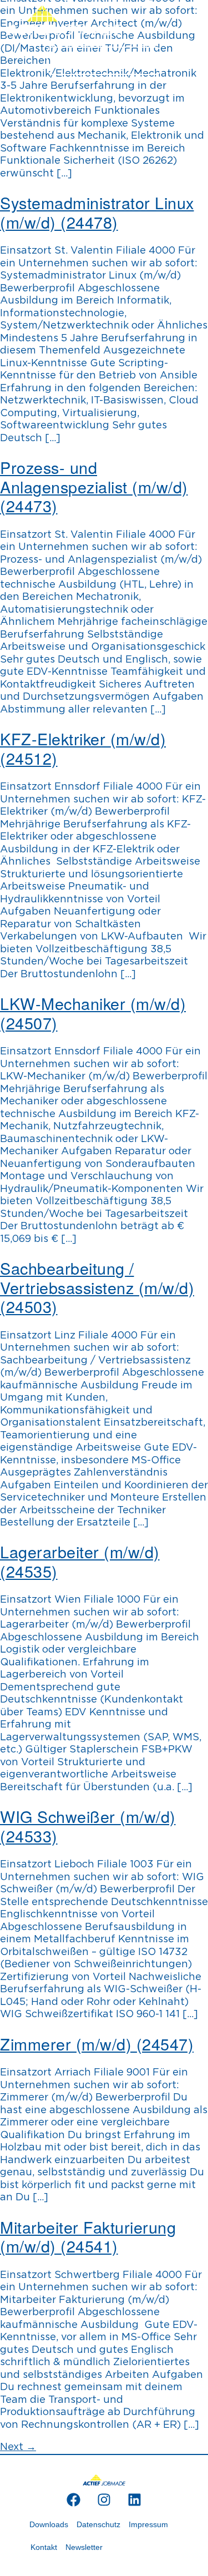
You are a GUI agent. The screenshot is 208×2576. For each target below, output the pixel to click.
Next (18, 2447)
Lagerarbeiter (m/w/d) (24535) (80, 1561)
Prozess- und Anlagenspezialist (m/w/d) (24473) (94, 486)
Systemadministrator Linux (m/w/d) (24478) (97, 212)
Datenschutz (98, 2524)
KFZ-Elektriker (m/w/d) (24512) (83, 748)
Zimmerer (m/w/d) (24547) (97, 2044)
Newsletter (84, 2547)
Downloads (49, 2524)
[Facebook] (73, 2499)
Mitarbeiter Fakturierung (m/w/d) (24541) (88, 2236)
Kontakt (44, 2547)
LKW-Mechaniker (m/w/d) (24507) (93, 1013)
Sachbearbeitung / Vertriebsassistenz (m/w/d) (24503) (97, 1287)
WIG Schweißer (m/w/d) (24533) (88, 1826)
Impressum (148, 2524)
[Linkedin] (134, 2499)
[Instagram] (104, 2499)
